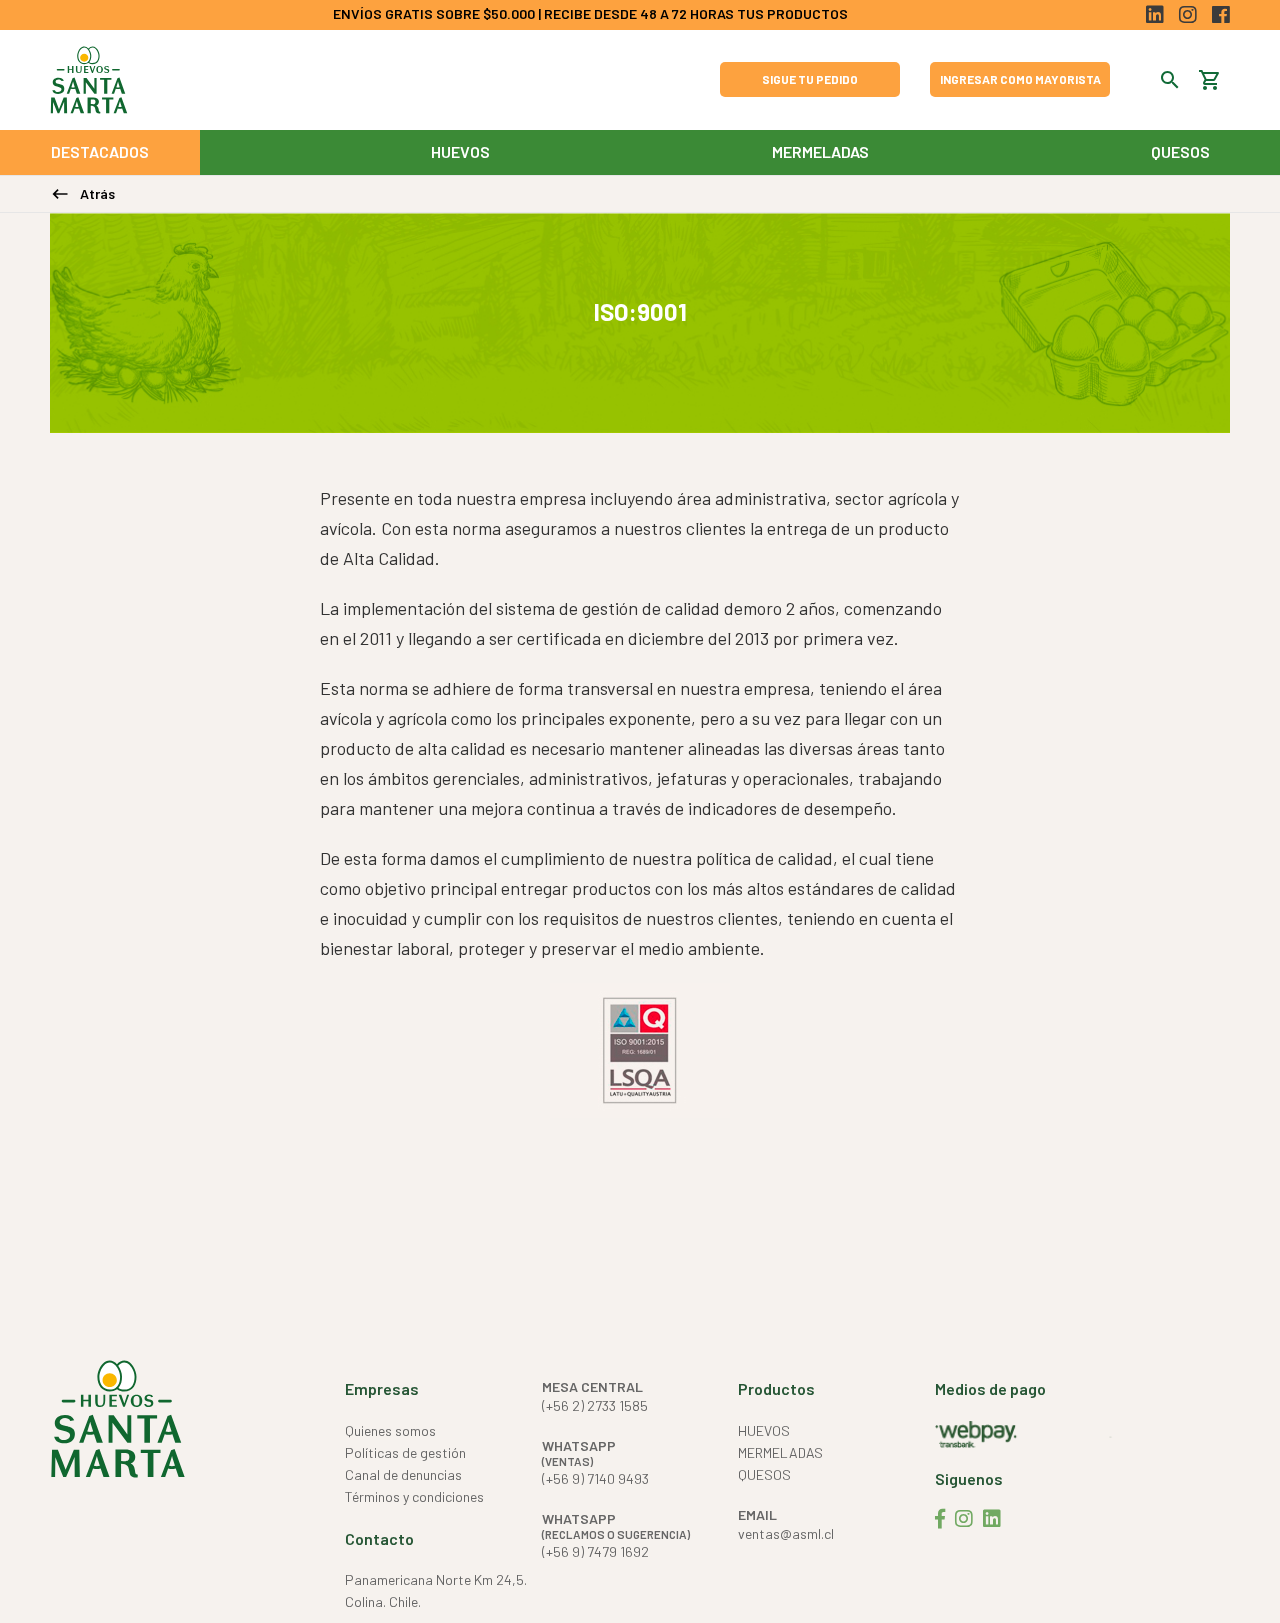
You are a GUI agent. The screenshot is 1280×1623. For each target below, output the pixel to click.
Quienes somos (390, 1430)
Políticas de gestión (405, 1452)
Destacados (100, 151)
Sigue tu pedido (810, 79)
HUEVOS (460, 151)
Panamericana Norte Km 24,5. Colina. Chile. (436, 1590)
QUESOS (1180, 151)
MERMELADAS (820, 151)
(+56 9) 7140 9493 (595, 1478)
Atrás (82, 194)
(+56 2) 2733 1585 (595, 1405)
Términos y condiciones (414, 1496)
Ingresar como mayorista (1020, 79)
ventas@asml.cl (786, 1533)
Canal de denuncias (403, 1474)
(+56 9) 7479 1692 (595, 1551)
